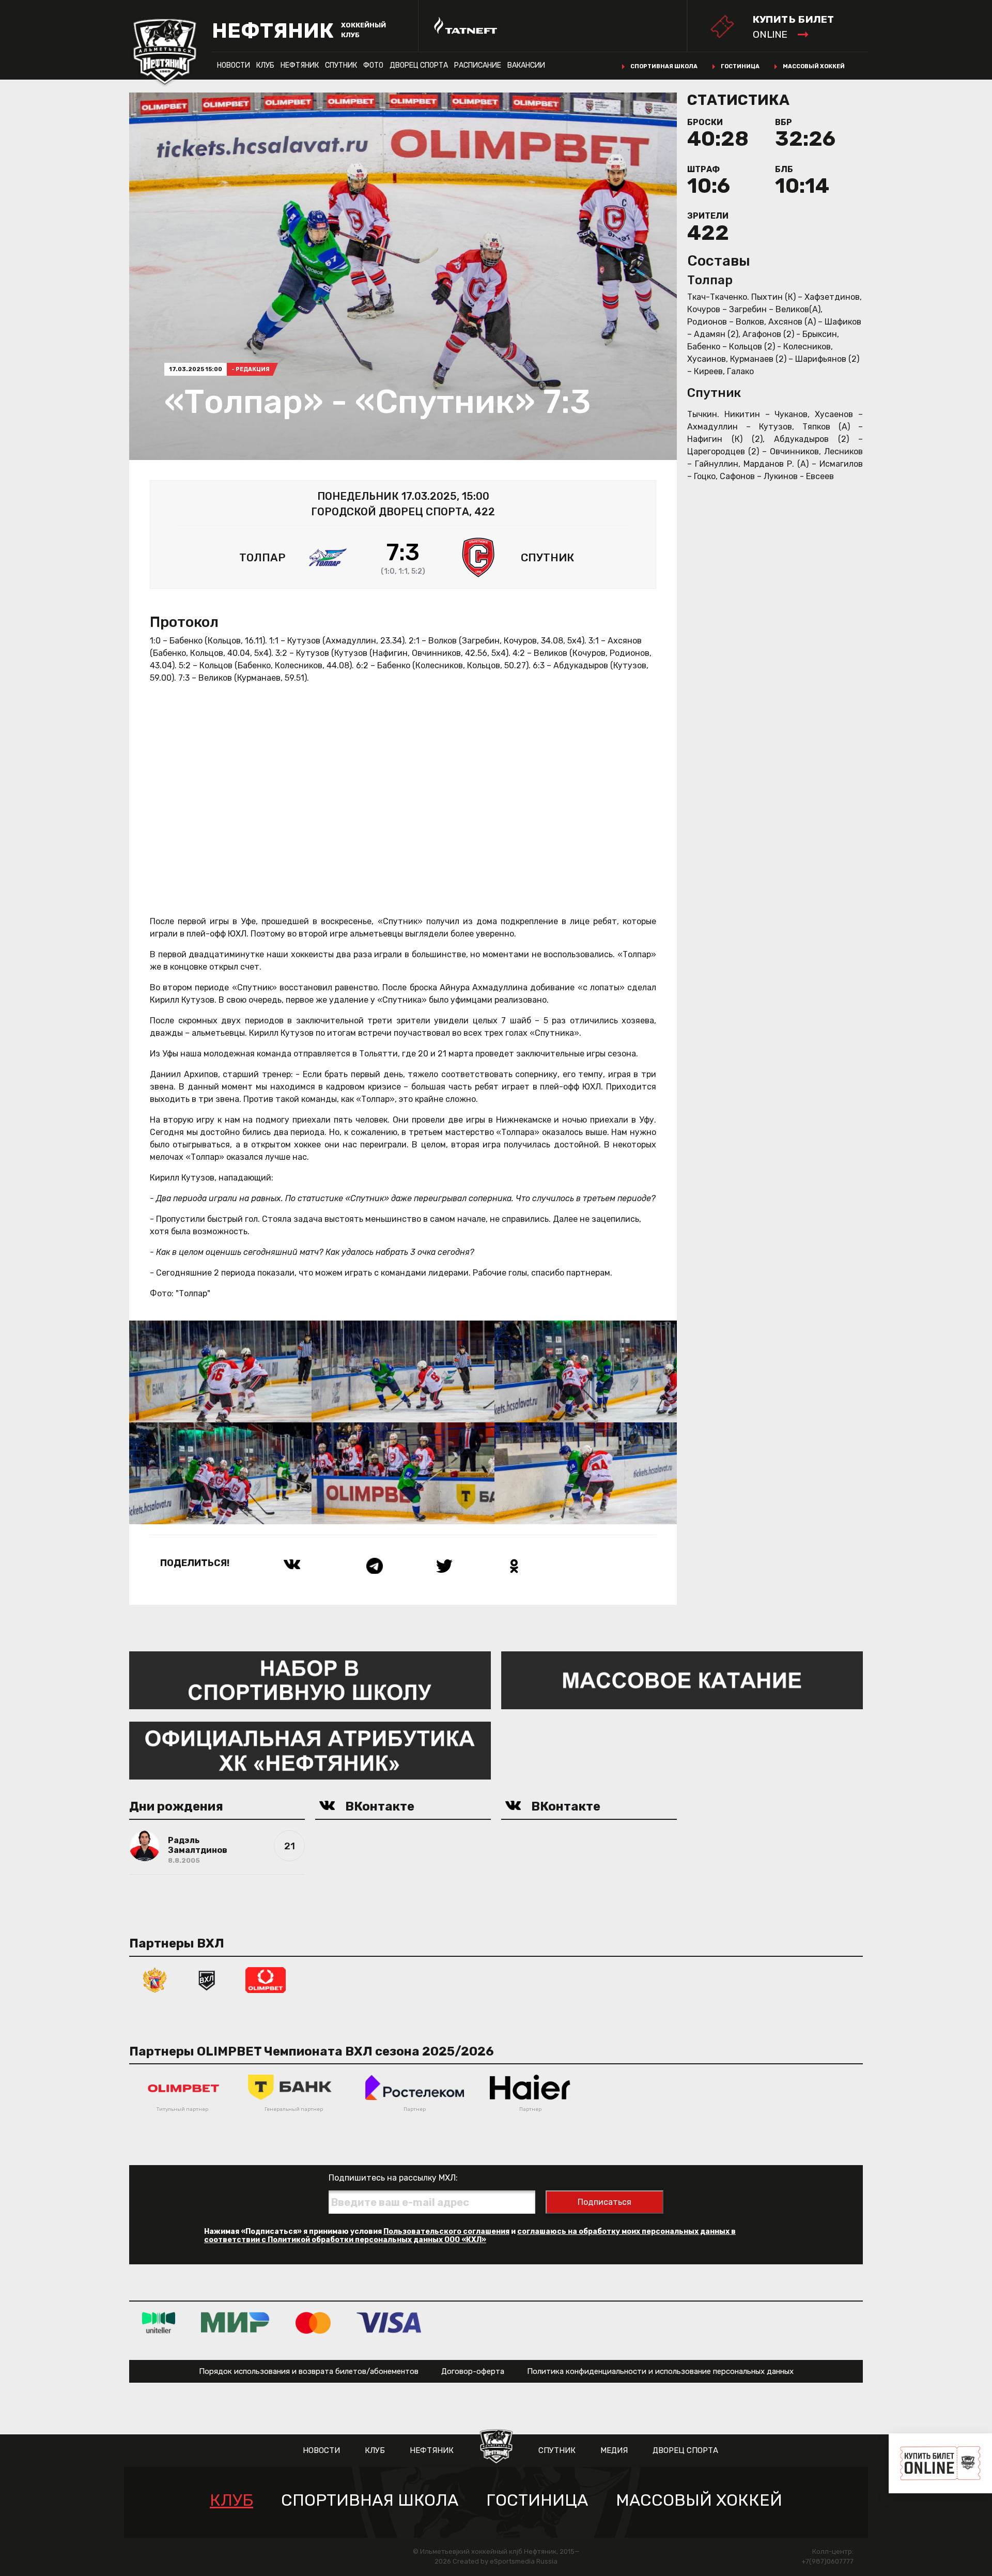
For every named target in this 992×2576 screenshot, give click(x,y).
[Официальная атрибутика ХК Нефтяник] (310, 1750)
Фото (373, 65)
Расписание (478, 65)
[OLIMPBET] (266, 1979)
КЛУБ (265, 65)
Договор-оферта (473, 2371)
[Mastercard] (313, 2322)
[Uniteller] (159, 2322)
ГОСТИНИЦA (537, 2500)
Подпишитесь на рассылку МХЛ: (393, 2178)
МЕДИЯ (614, 2450)
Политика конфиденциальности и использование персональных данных (660, 2371)
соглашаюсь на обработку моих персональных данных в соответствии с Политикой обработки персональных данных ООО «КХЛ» (470, 2236)
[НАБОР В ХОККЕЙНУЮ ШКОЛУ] (310, 1680)
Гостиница (740, 66)
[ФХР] (155, 1979)
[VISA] (389, 2322)
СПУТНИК (341, 65)
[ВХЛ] (207, 1979)
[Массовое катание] (682, 1680)
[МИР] (235, 2322)
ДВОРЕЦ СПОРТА (419, 65)
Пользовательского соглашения (446, 2232)
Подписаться (605, 2202)
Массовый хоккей (814, 66)
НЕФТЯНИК (300, 65)
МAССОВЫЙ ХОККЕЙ (699, 2500)
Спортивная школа (664, 66)
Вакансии (526, 65)
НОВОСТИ (234, 65)
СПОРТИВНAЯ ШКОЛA (370, 2500)
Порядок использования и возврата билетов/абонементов (309, 2371)
